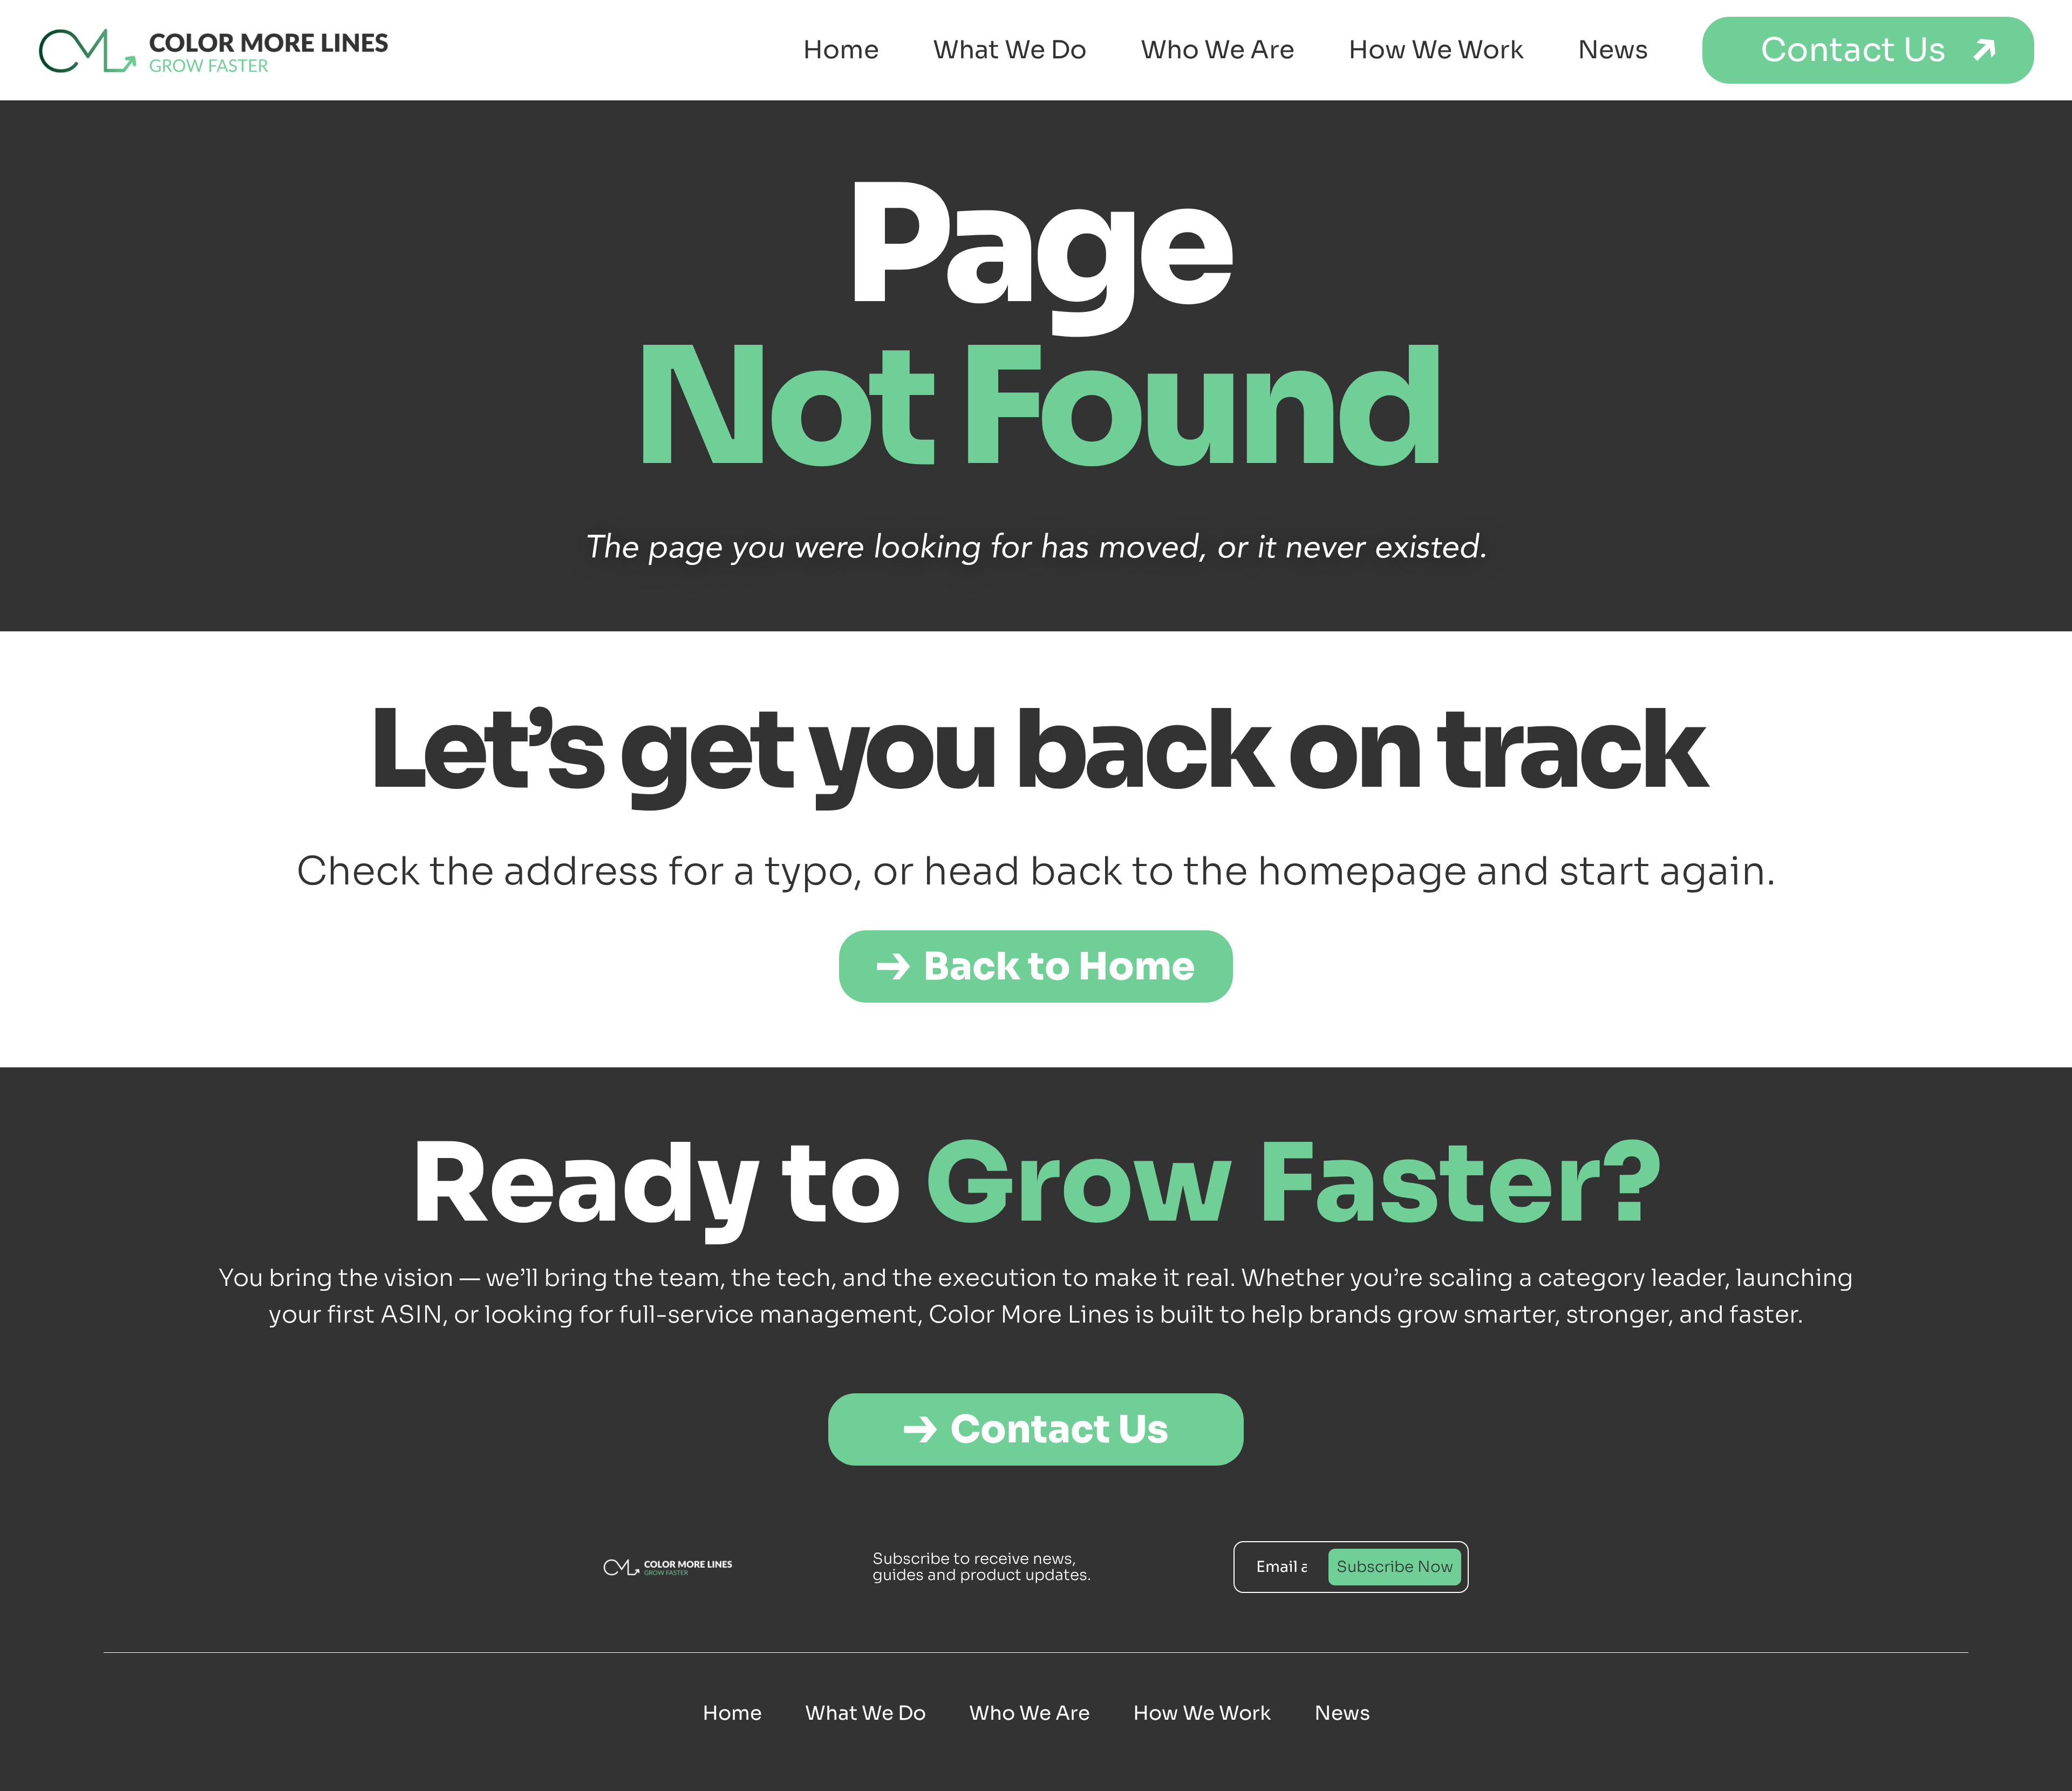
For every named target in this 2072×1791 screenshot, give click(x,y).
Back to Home (1059, 966)
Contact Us (1853, 50)
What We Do (1010, 50)
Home (841, 50)
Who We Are (1218, 50)
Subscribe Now (1395, 1567)
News (1613, 50)
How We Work (1436, 50)
